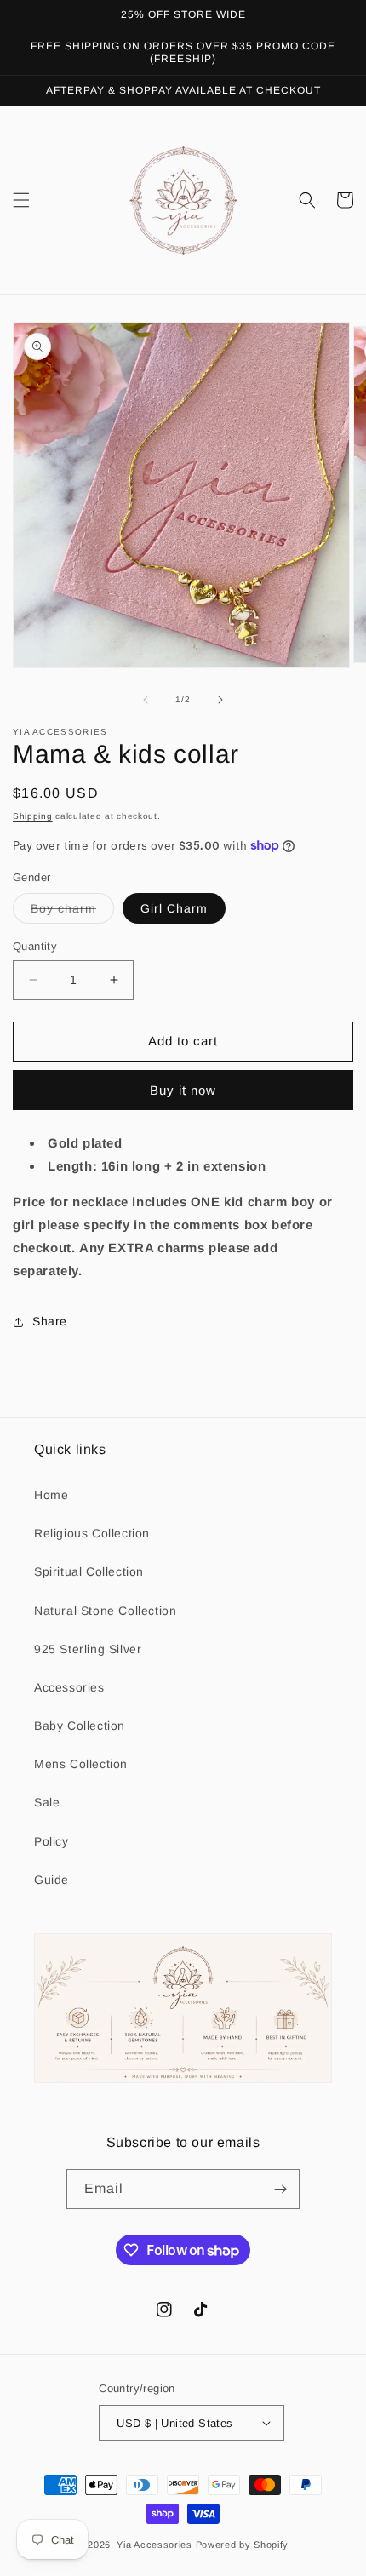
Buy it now (183, 1090)
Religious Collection (92, 1533)
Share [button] (50, 1321)
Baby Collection (80, 1726)
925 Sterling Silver (88, 1649)
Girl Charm (174, 908)
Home (51, 1495)
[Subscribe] (280, 2189)
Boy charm (72, 912)
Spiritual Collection (89, 1571)
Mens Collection (81, 1764)
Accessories (69, 1687)
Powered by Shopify (243, 2545)
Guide (51, 1880)
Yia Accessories (156, 2545)
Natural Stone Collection (105, 1611)
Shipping (33, 816)
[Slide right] (220, 700)
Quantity (35, 946)
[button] (21, 200)
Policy (51, 1841)
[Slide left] (146, 700)
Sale (47, 1802)
